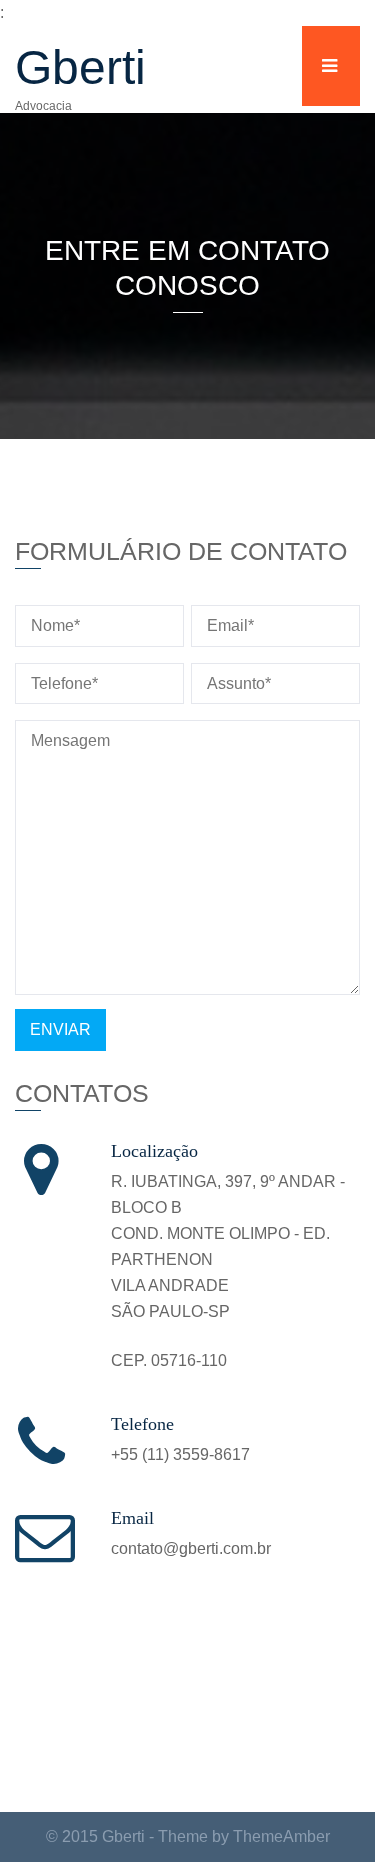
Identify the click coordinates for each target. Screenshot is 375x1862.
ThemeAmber (281, 1836)
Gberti (80, 67)
